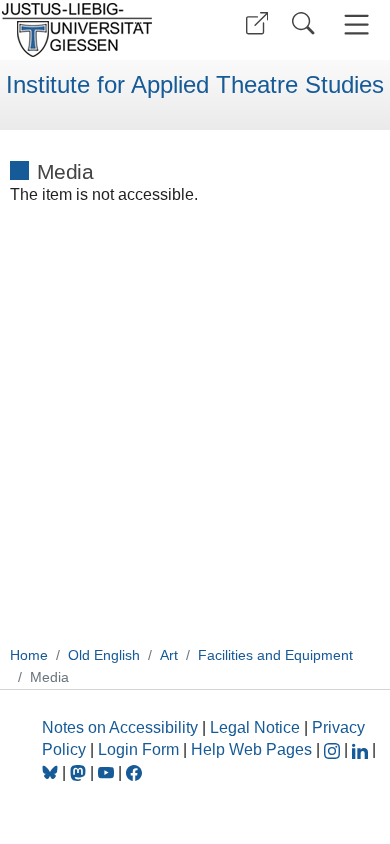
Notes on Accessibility (122, 727)
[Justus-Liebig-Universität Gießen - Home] (95, 30)
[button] (257, 23)
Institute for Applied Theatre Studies (195, 85)
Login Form (138, 749)
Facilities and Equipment (275, 655)
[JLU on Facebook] (134, 772)
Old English (104, 655)
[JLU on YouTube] (108, 772)
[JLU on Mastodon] (80, 772)
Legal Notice (255, 727)
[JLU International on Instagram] (334, 749)
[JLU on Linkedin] (362, 749)
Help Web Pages (251, 749)
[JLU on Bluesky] (52, 772)
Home (29, 655)
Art (169, 655)
